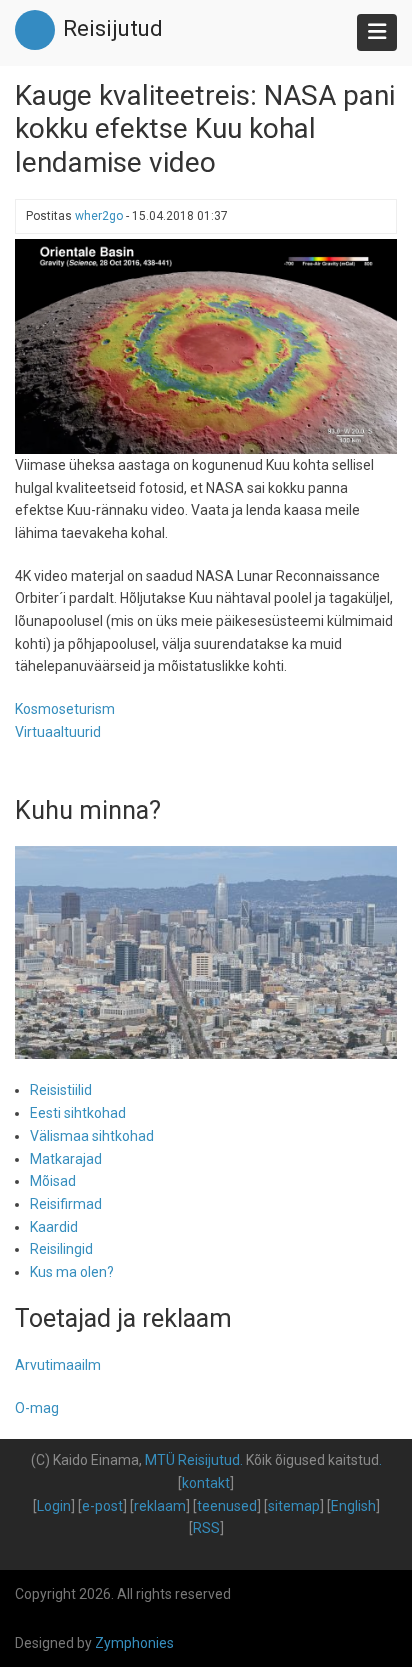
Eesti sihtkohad (78, 1113)
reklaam (160, 1506)
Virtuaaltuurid (58, 732)
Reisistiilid (61, 1090)
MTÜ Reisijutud (192, 1460)
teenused (227, 1506)
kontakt (206, 1483)
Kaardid (54, 1227)
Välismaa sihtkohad (92, 1136)
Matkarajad (66, 1159)
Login (54, 1506)
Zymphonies (134, 1643)
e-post (102, 1506)
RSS (206, 1528)
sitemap (294, 1506)
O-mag (37, 1408)
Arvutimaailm (58, 1365)
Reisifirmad (66, 1204)
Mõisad (53, 1181)
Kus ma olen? (72, 1272)
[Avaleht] (35, 29)
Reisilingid (61, 1249)
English (353, 1506)
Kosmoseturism (65, 709)
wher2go (99, 216)
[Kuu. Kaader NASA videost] (206, 345)
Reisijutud (113, 28)
